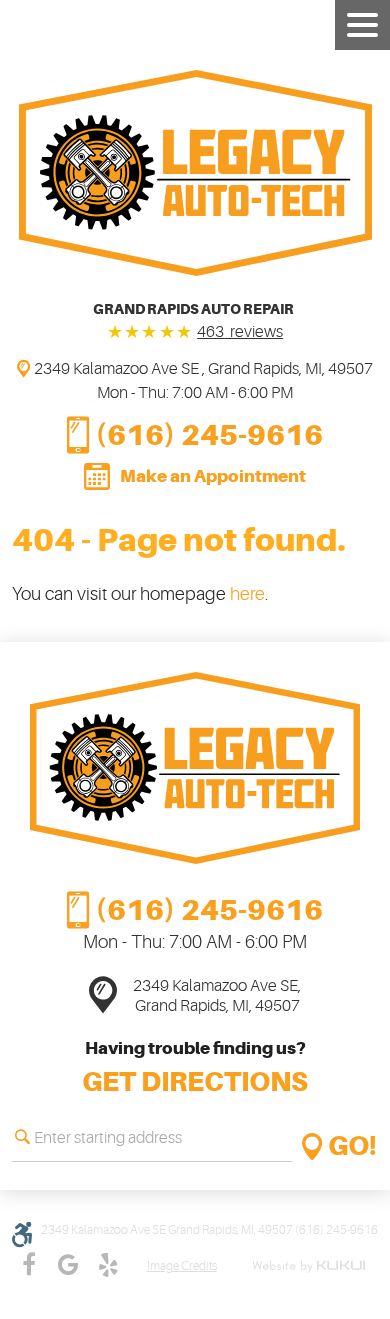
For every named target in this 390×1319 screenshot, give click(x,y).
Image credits (182, 1266)
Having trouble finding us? (195, 1068)
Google (69, 1265)
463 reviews (240, 332)
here (247, 594)
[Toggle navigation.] (362, 25)
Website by (312, 1266)
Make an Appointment (213, 476)
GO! (353, 1146)
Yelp (109, 1265)
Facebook (29, 1265)
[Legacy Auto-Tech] (195, 173)
